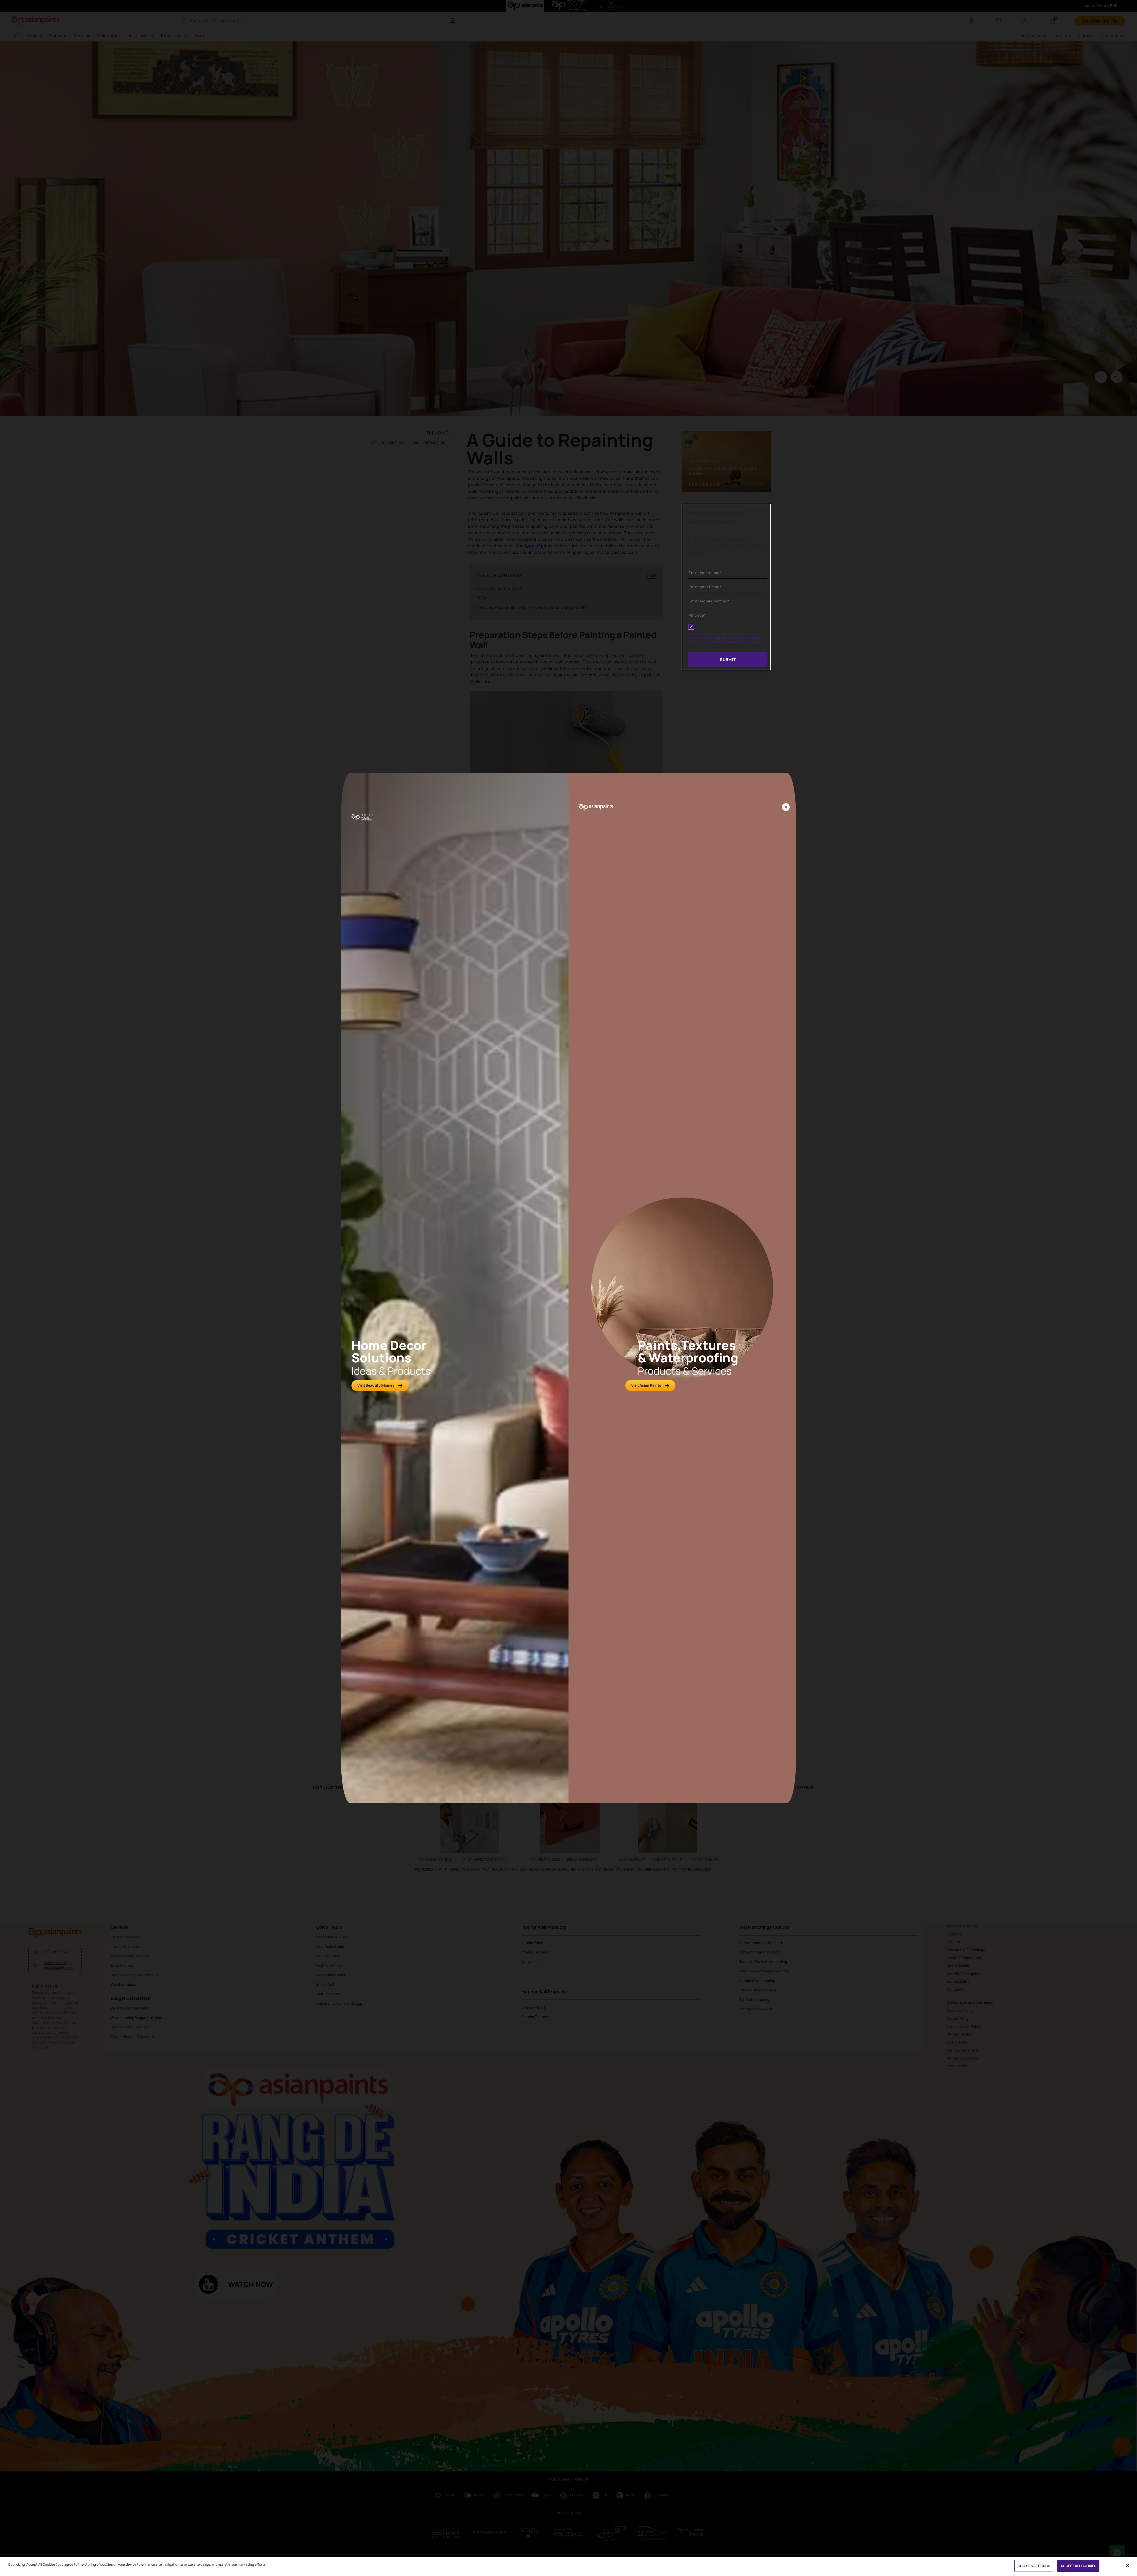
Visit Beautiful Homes (376, 1385)
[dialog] (568, 1288)
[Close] (786, 808)
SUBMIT (728, 660)
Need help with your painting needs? (717, 517)
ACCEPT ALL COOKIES (1078, 2566)
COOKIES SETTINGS (1034, 2566)
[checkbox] (691, 627)
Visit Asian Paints (646, 1385)
